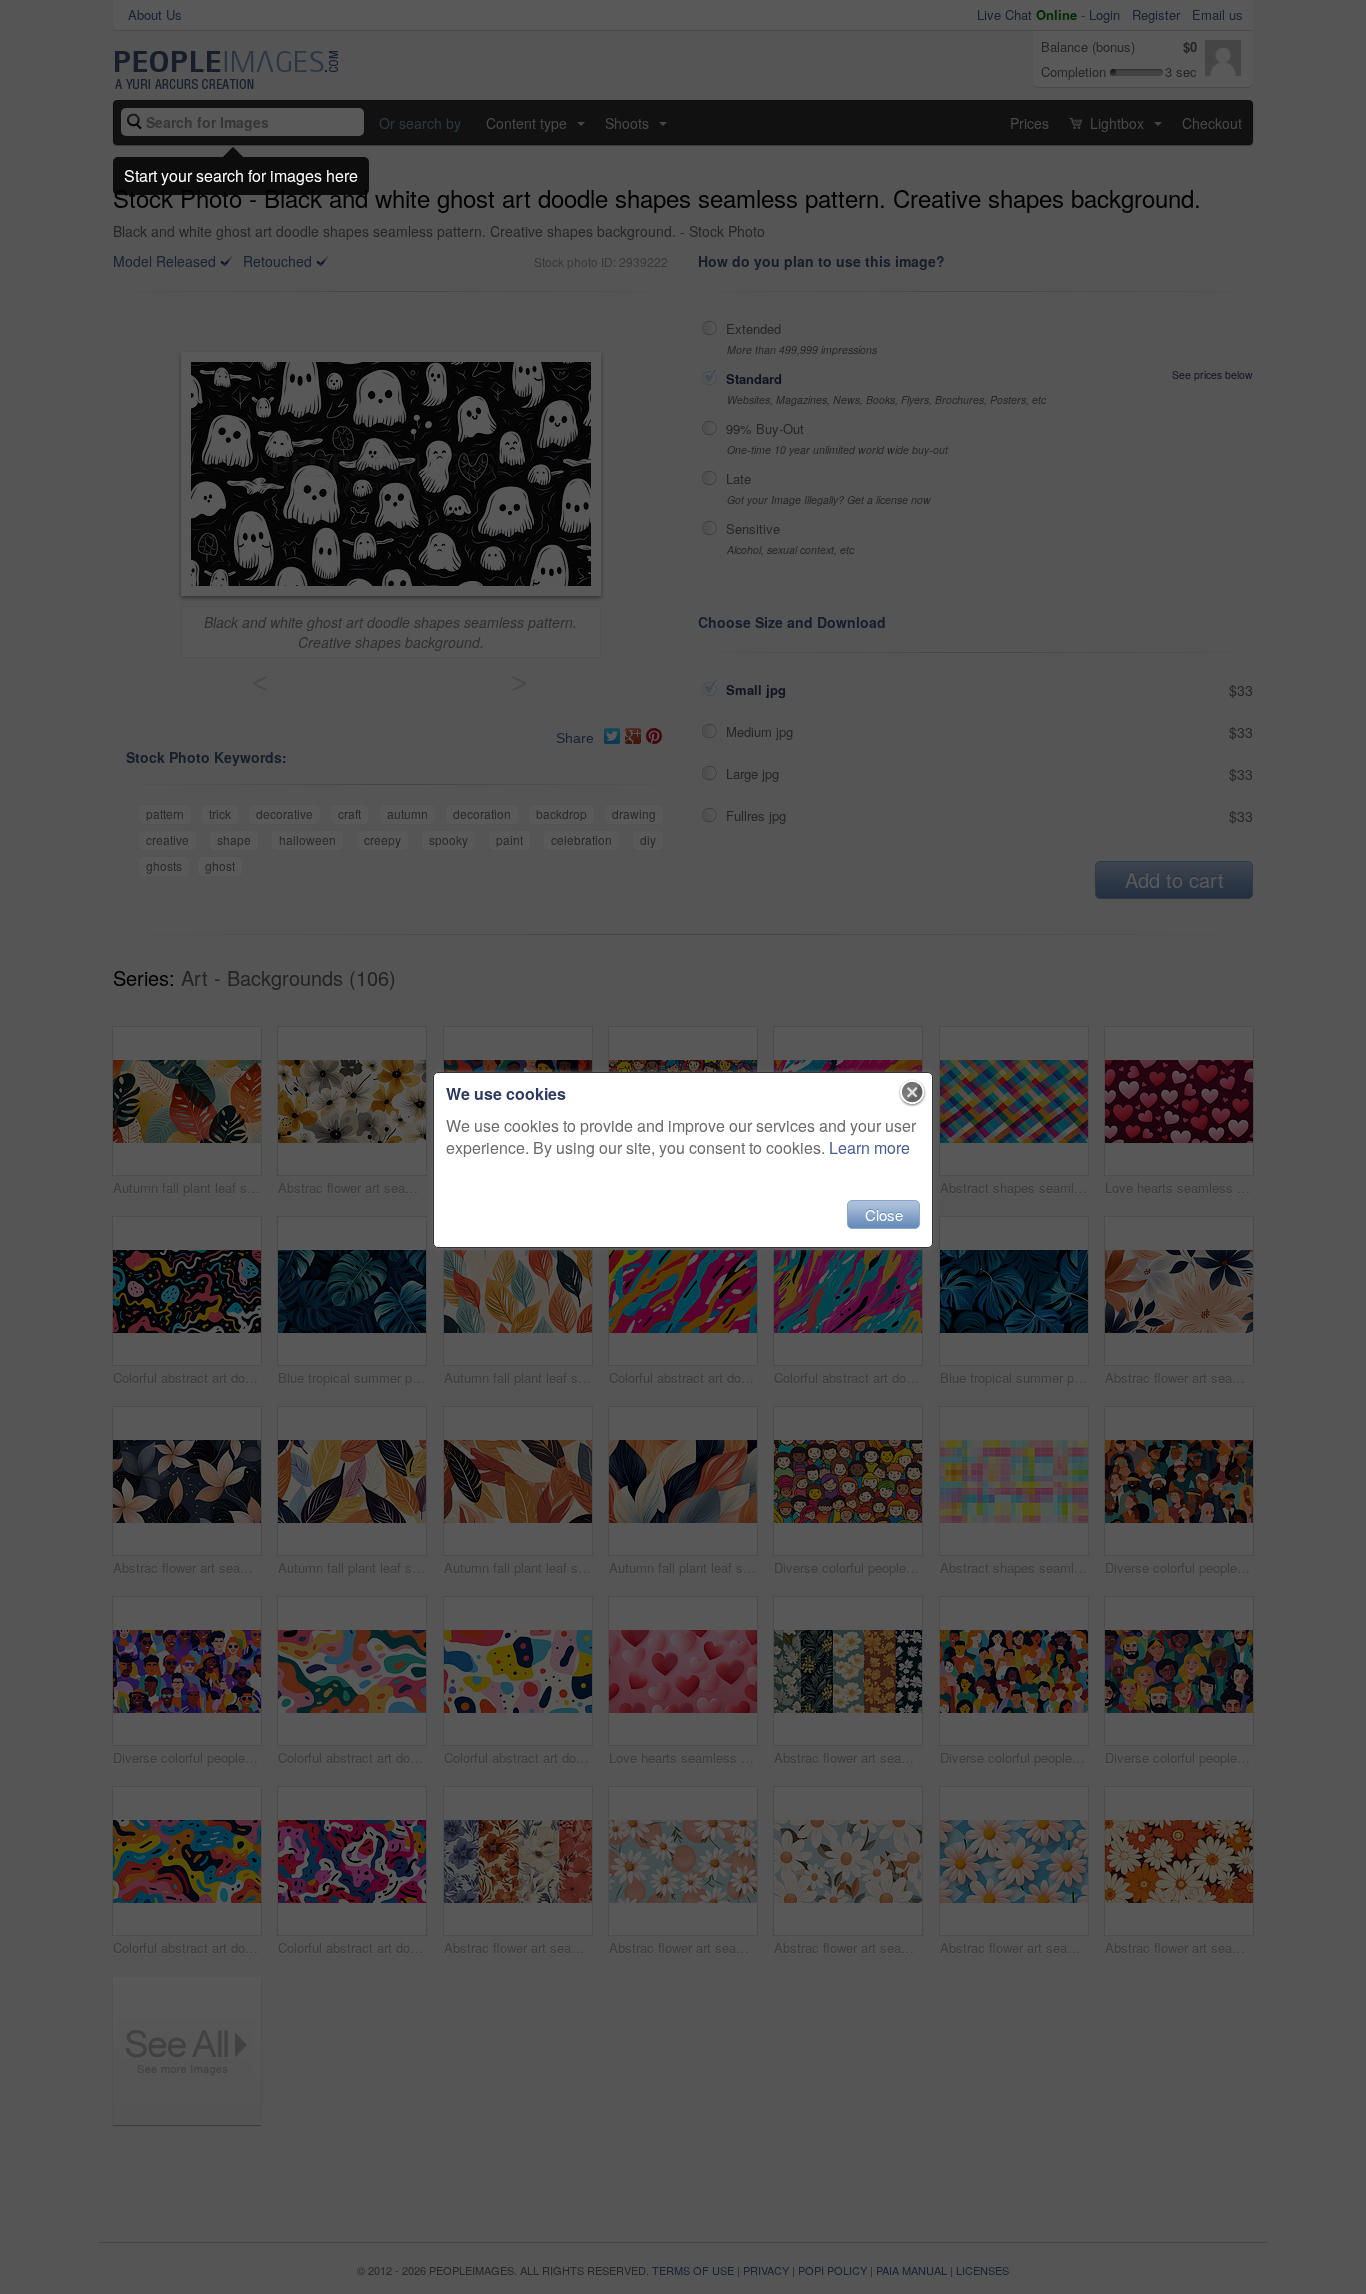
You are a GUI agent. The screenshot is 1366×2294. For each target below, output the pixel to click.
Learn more (869, 1147)
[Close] (912, 1093)
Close (884, 1214)
